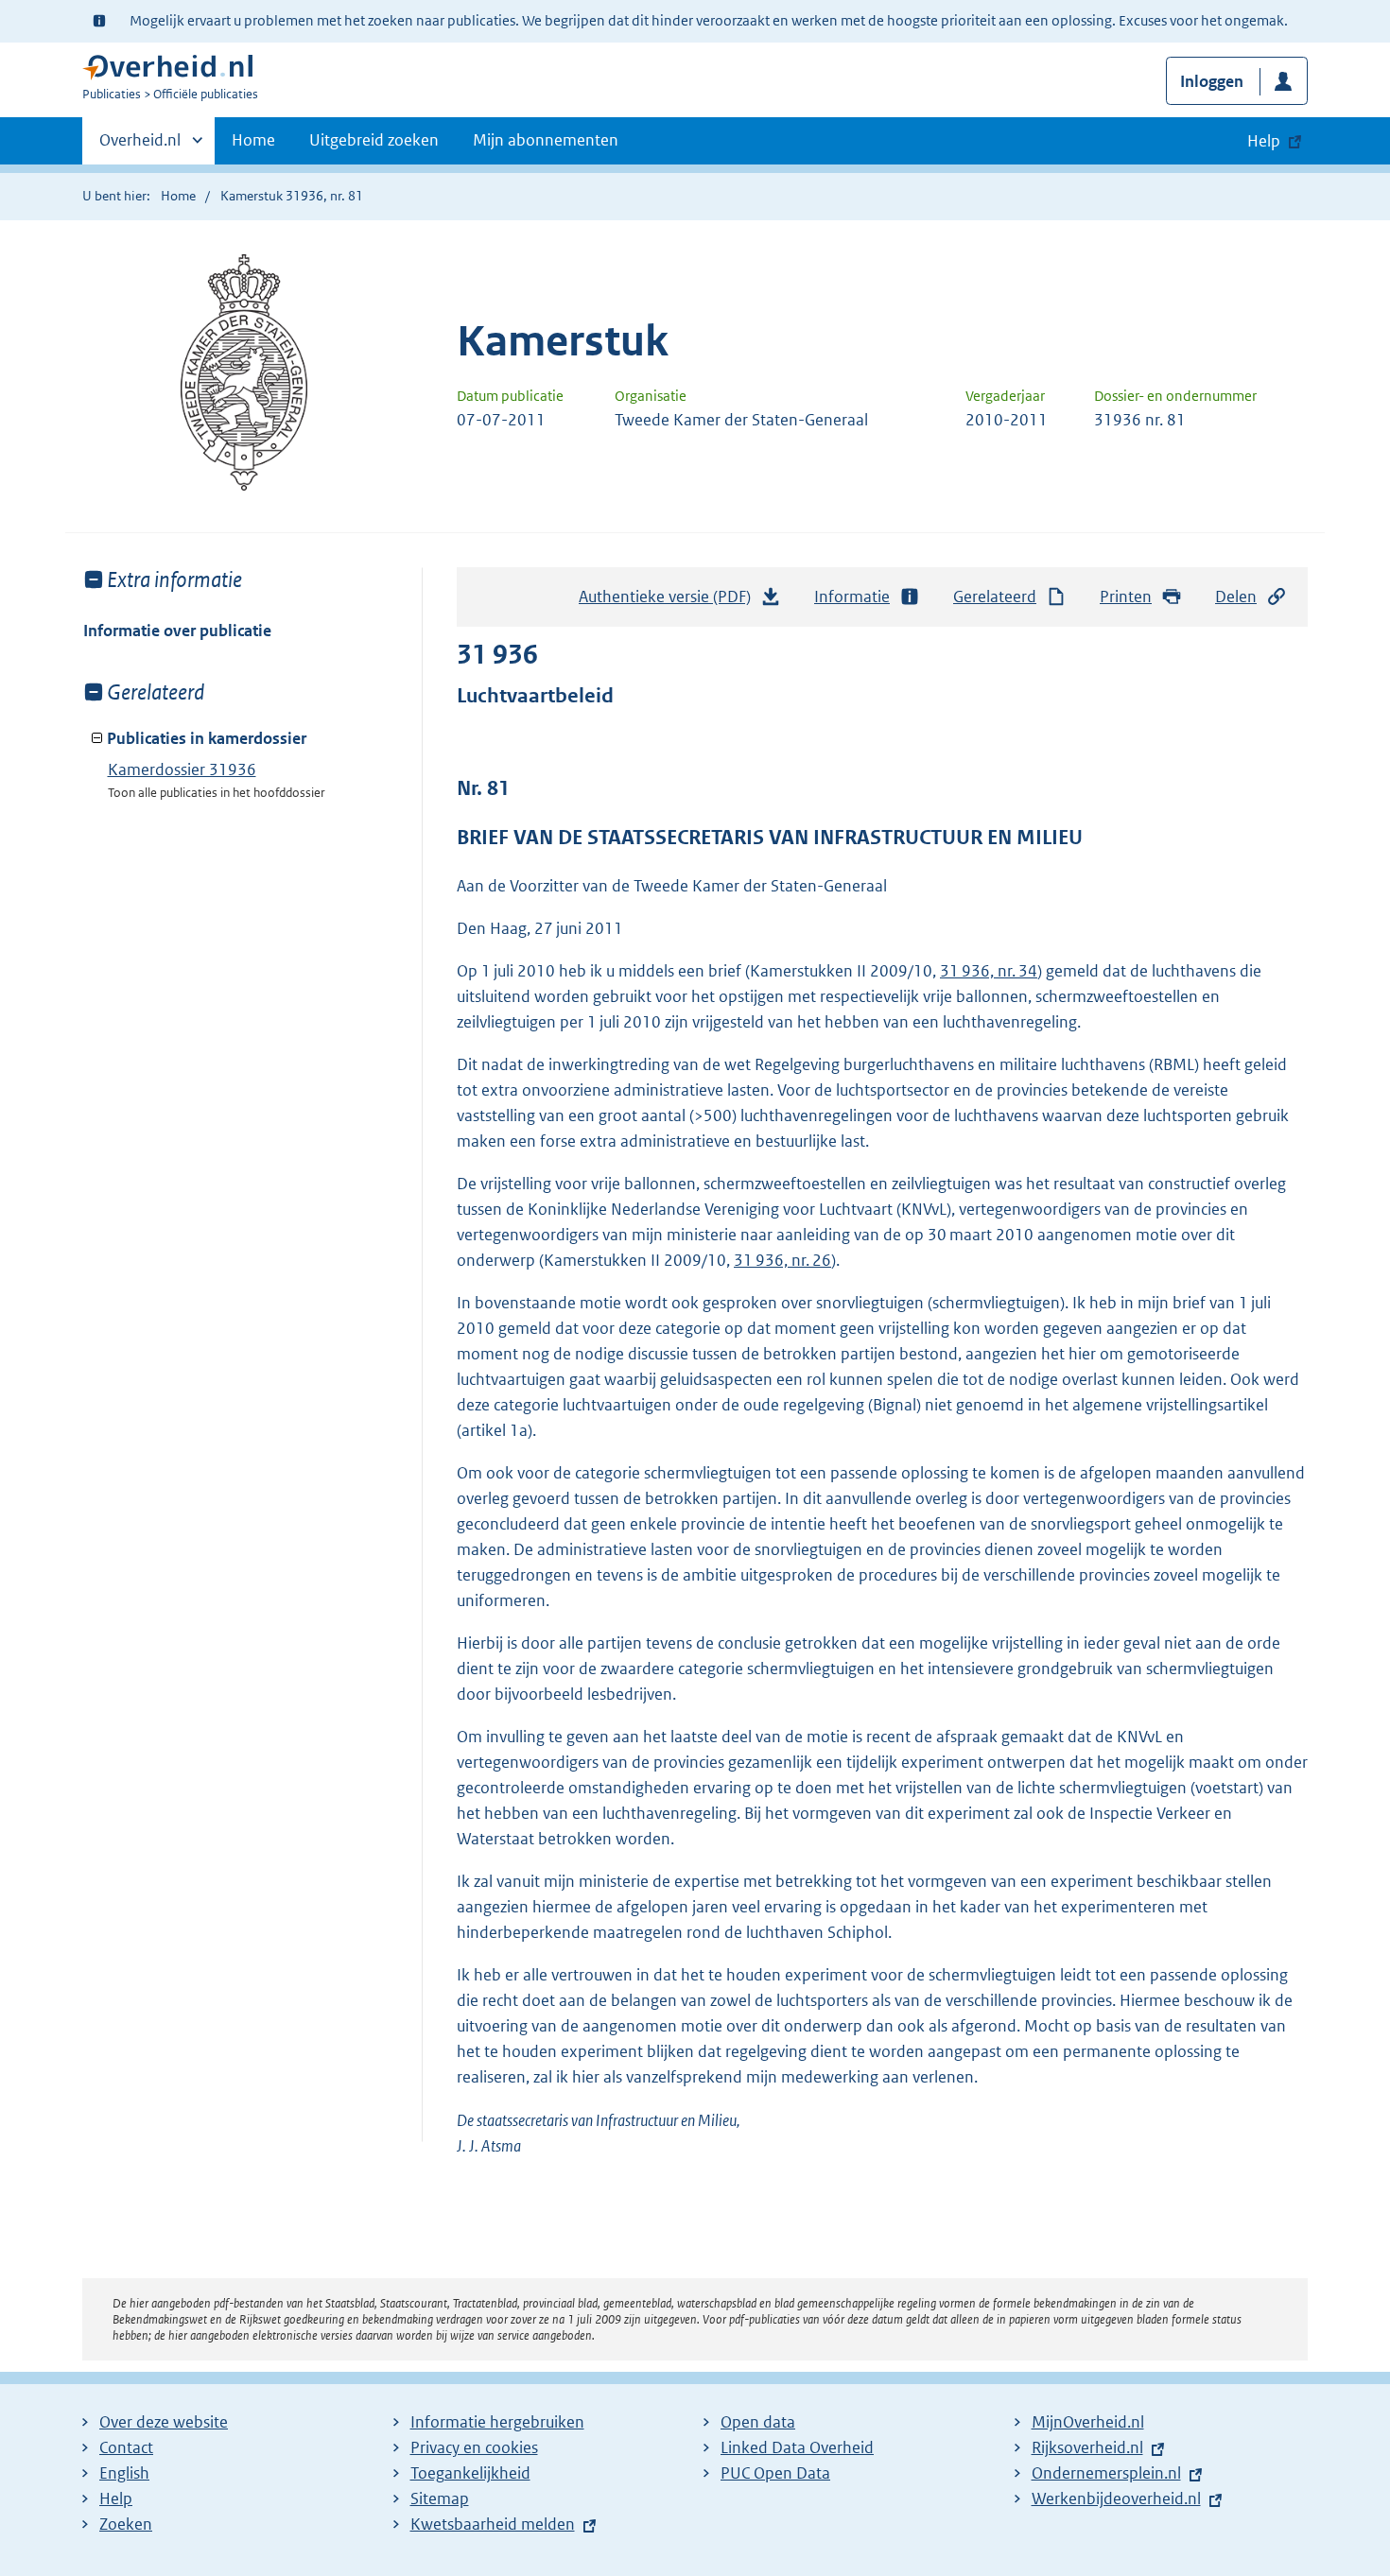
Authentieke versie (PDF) (670, 602)
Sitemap (440, 2498)
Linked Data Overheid (797, 2447)
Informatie (852, 596)
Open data (758, 2422)
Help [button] (1264, 141)
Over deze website (164, 2422)
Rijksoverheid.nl (1087, 2447)
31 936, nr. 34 (989, 971)
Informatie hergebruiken (497, 2422)
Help (116, 2498)
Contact (126, 2447)
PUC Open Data (775, 2473)
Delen (1236, 596)
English (124, 2473)
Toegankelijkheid (470, 2473)
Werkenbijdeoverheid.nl (1116, 2498)
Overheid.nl (140, 147)
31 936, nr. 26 (782, 1260)
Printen (1126, 596)
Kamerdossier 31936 (182, 769)
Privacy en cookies (474, 2447)
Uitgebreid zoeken (374, 140)
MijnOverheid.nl (1088, 2422)
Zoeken (126, 2524)
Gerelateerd (995, 596)
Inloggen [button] (1212, 81)
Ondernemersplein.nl (1106, 2473)
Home (253, 140)
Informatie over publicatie (177, 631)
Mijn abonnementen (546, 140)
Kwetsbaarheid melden (493, 2524)
